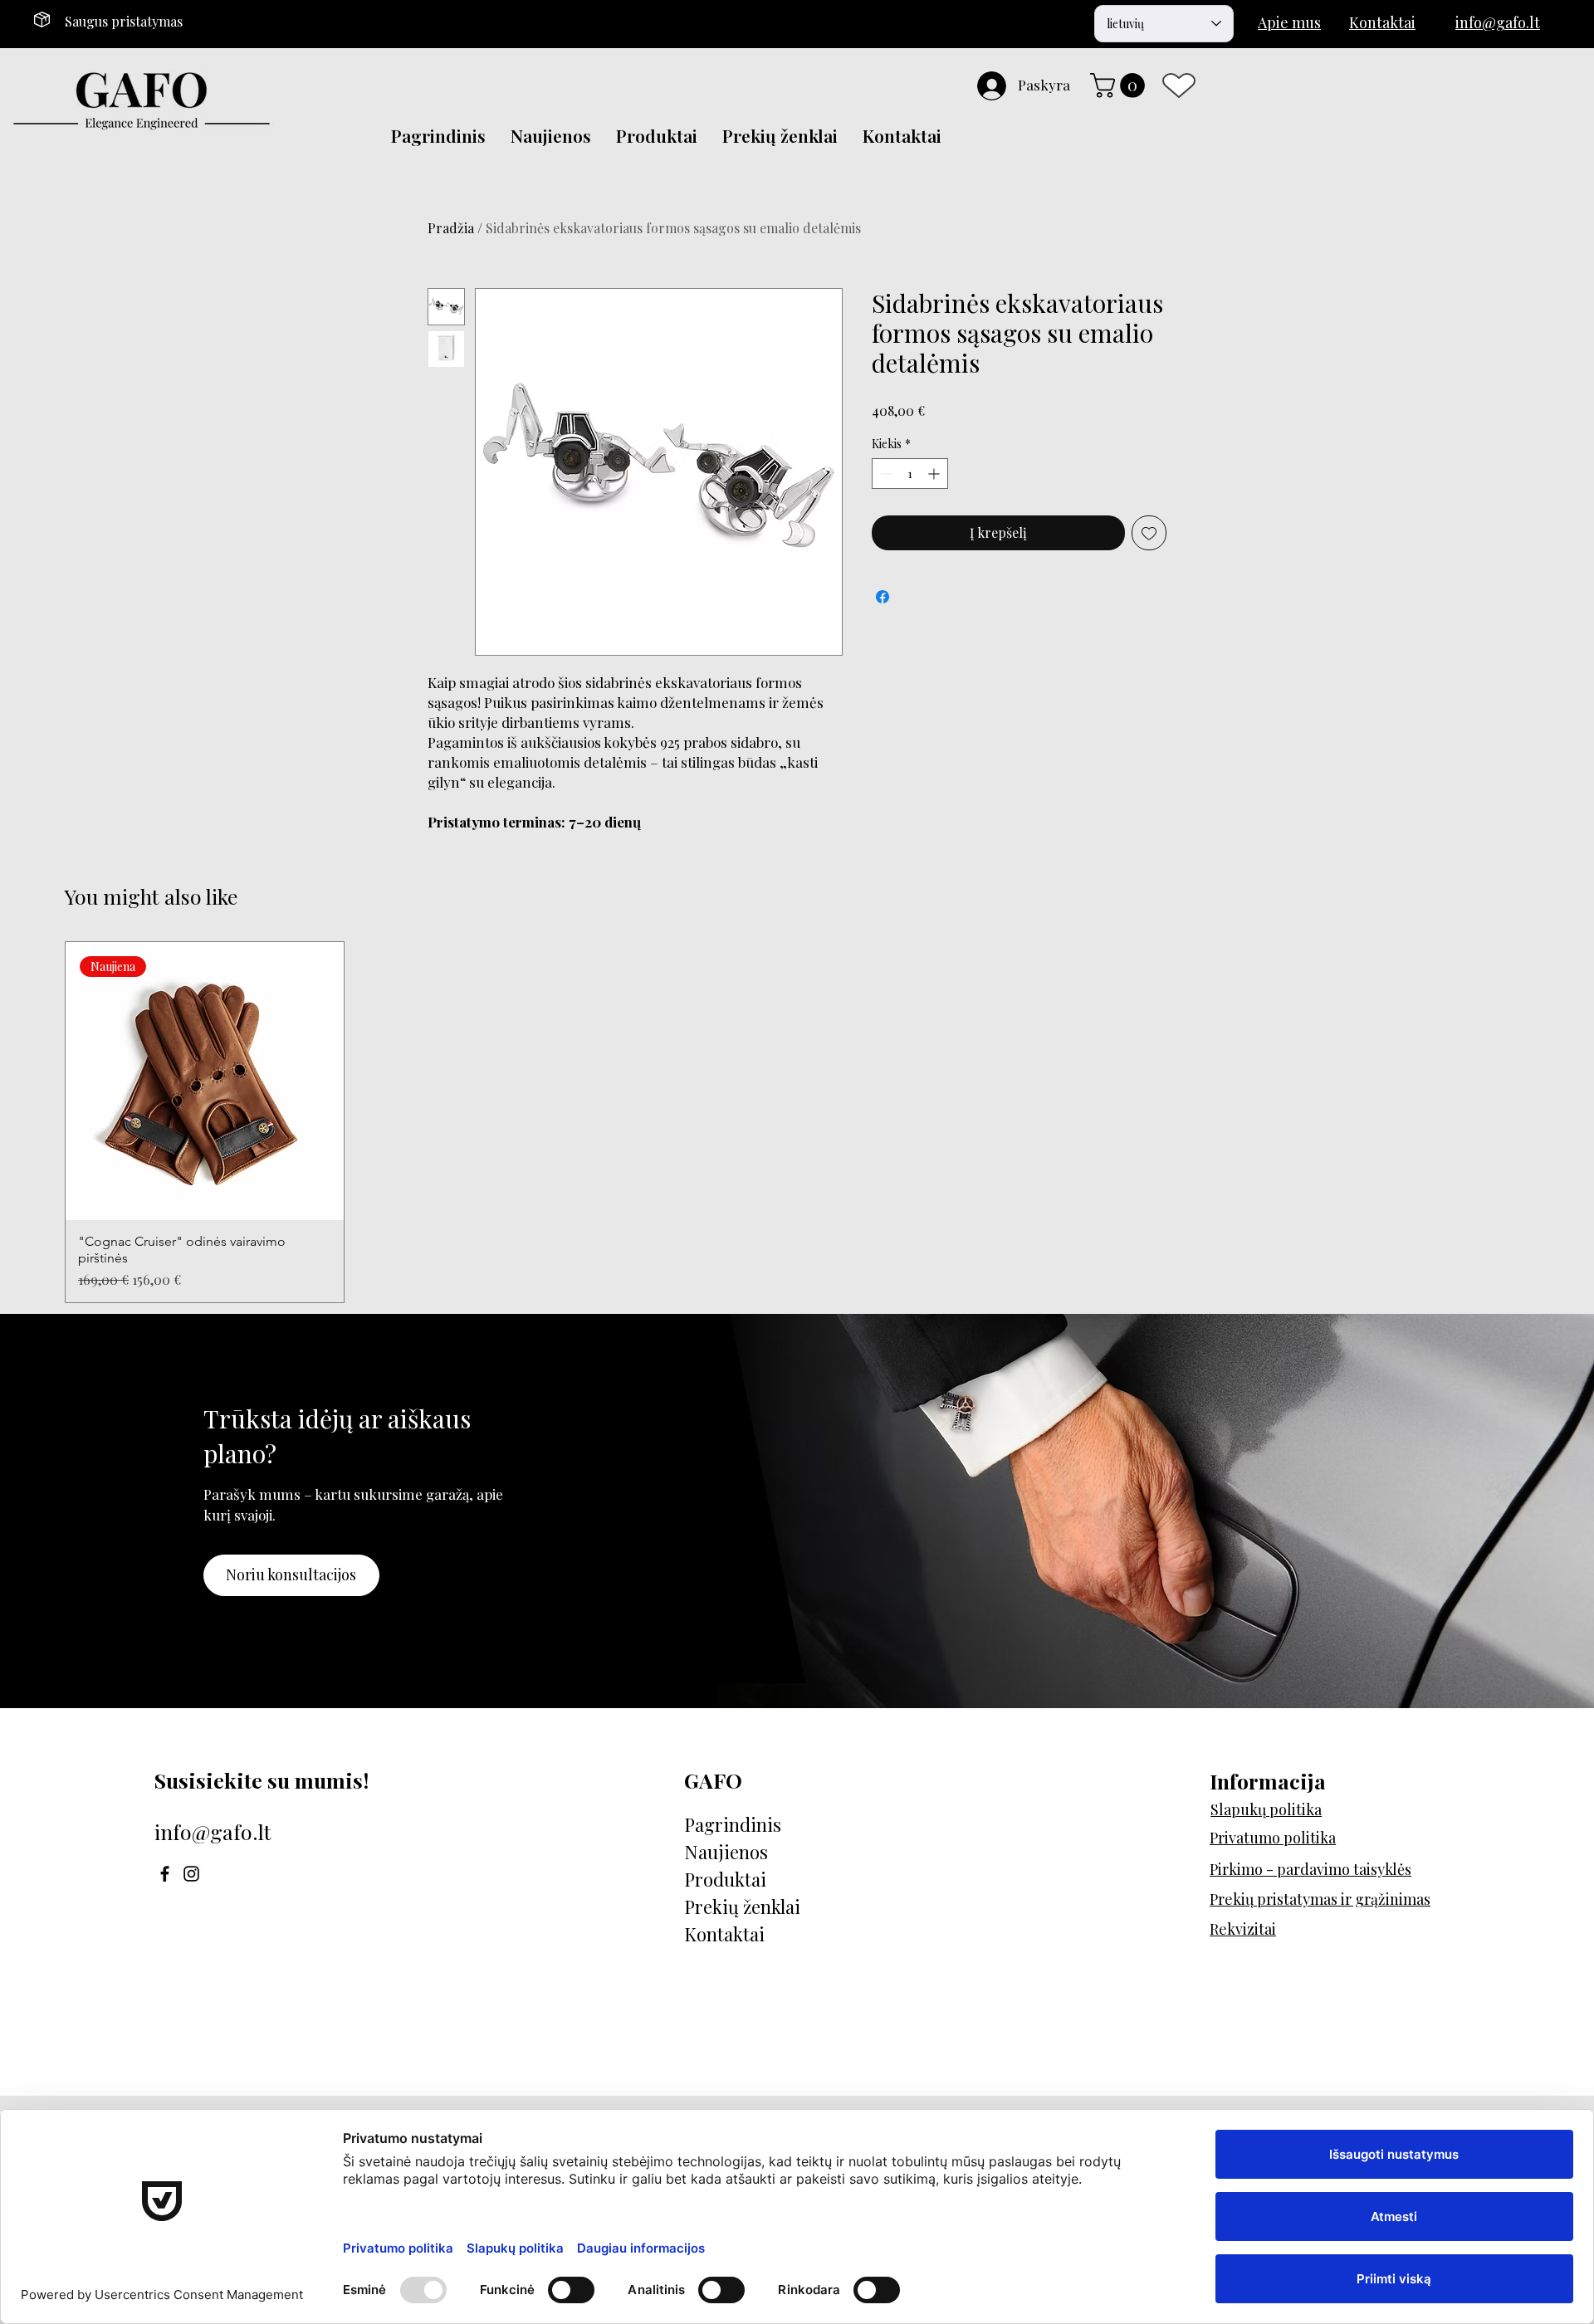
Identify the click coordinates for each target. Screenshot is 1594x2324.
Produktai (725, 1879)
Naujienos (726, 1852)
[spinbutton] (910, 474)
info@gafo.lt (213, 1831)
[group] (797, 1122)
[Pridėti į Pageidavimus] (1149, 533)
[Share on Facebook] (883, 597)
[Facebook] (165, 1874)
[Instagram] (191, 1874)
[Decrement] (885, 474)
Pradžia (451, 228)
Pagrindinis (733, 1824)
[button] (1120, 85)
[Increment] (935, 474)
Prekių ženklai (742, 1907)
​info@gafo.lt (1498, 22)
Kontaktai (724, 1934)
